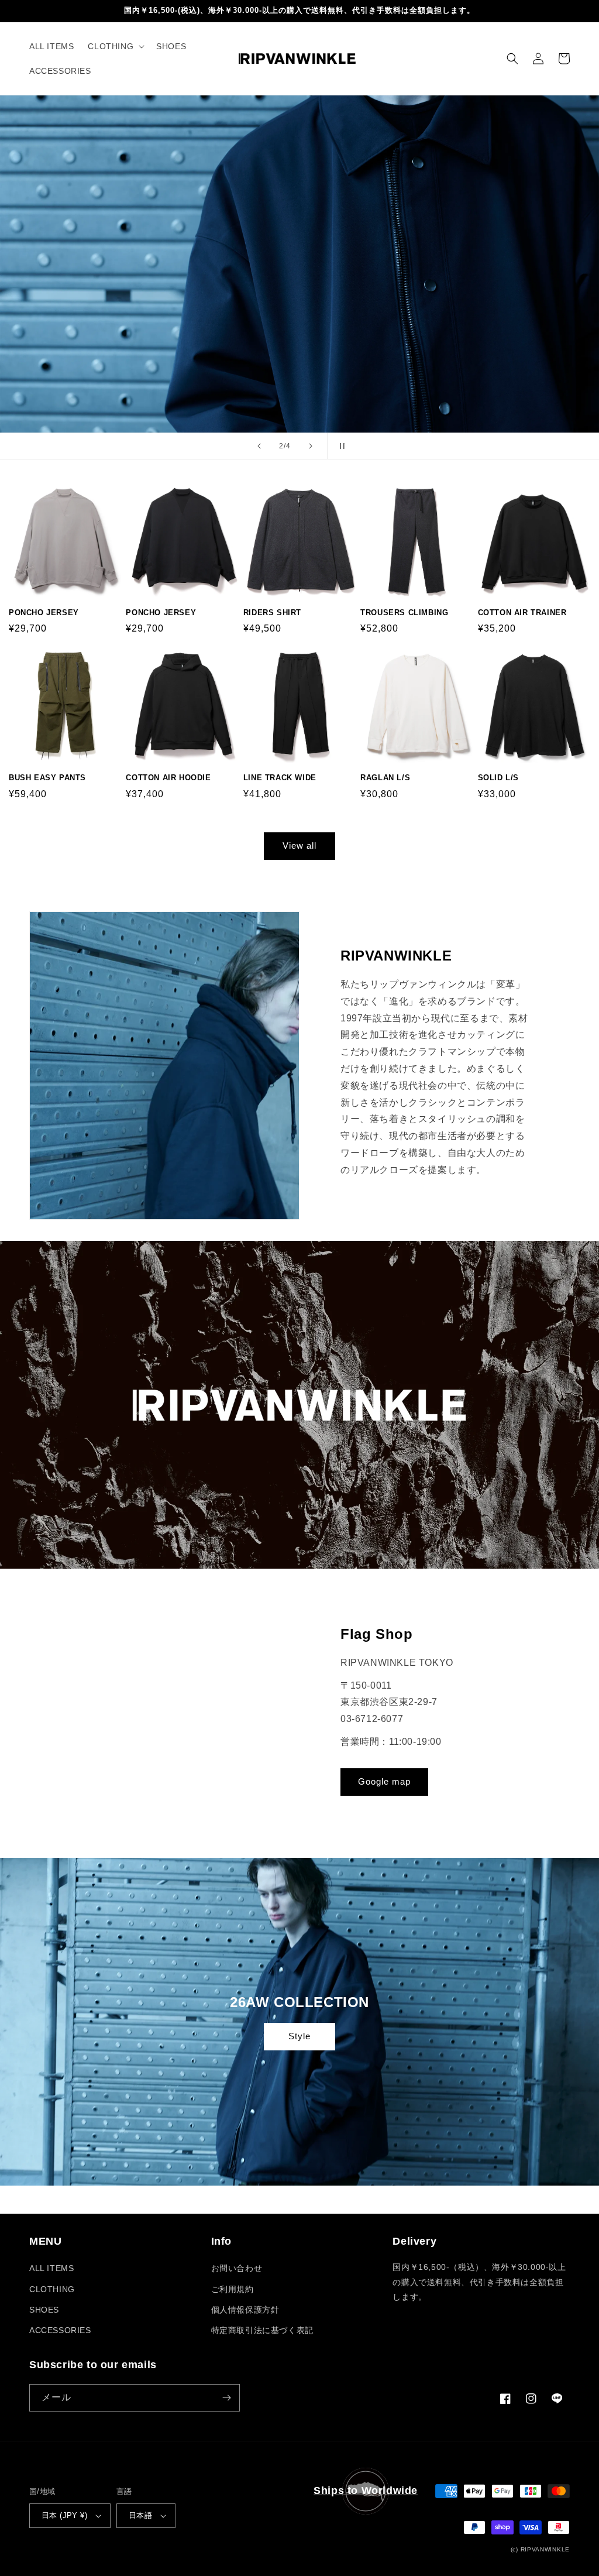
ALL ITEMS (51, 2268)
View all (299, 845)
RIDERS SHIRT (272, 613)
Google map (384, 1781)
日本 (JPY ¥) (64, 2515)
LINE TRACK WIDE (280, 778)
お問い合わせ (237, 2268)
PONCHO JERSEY (44, 613)
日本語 (140, 2515)
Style (299, 2036)
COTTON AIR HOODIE (168, 778)
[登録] (226, 2398)
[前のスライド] (259, 446)
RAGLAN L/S (385, 778)
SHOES (44, 2310)
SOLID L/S (498, 778)
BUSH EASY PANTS (47, 778)
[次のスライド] (311, 446)
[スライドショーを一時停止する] (340, 446)
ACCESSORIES (60, 2330)
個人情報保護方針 (245, 2310)
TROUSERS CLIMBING (404, 613)
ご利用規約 (233, 2289)
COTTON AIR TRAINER (522, 613)
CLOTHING (52, 2289)
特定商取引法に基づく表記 (262, 2330)
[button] (115, 46)
